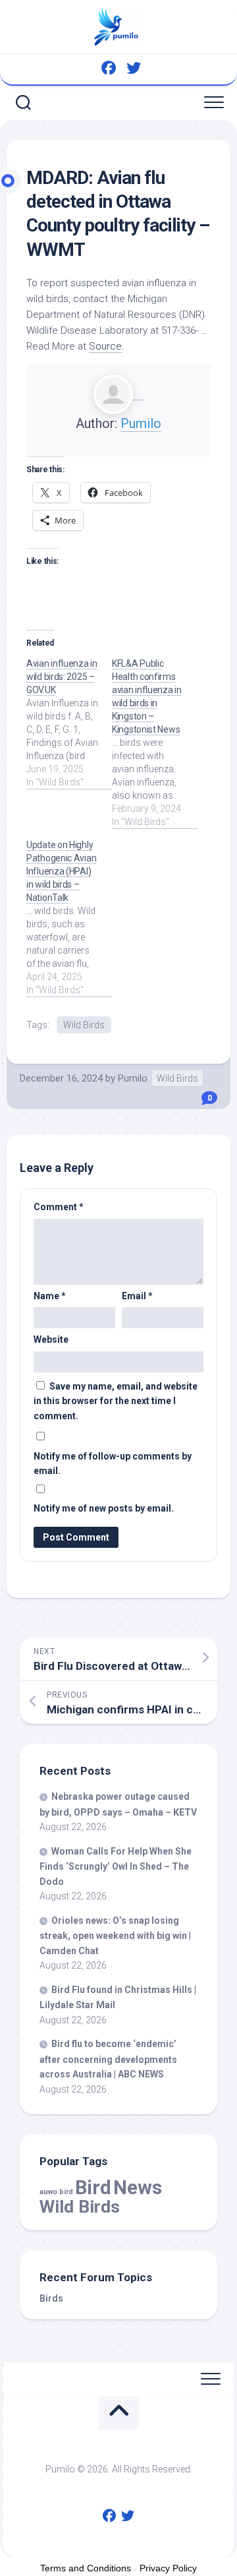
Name (50, 1296)
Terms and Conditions (86, 2568)
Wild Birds (84, 1025)
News (138, 2188)
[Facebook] (109, 68)
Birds (51, 2298)
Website (51, 1339)
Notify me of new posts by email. (104, 1508)
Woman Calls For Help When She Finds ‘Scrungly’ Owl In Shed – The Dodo (116, 1866)
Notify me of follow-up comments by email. (113, 1464)
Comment (59, 1207)
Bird (93, 2188)
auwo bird (56, 2192)
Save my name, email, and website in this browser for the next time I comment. (116, 1401)
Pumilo (141, 423)
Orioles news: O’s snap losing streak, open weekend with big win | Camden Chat (115, 1936)
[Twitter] (134, 68)
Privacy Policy (168, 2568)
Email (137, 1296)
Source (105, 346)
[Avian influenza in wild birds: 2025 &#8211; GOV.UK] (69, 723)
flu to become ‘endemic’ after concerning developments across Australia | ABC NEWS (108, 2059)
